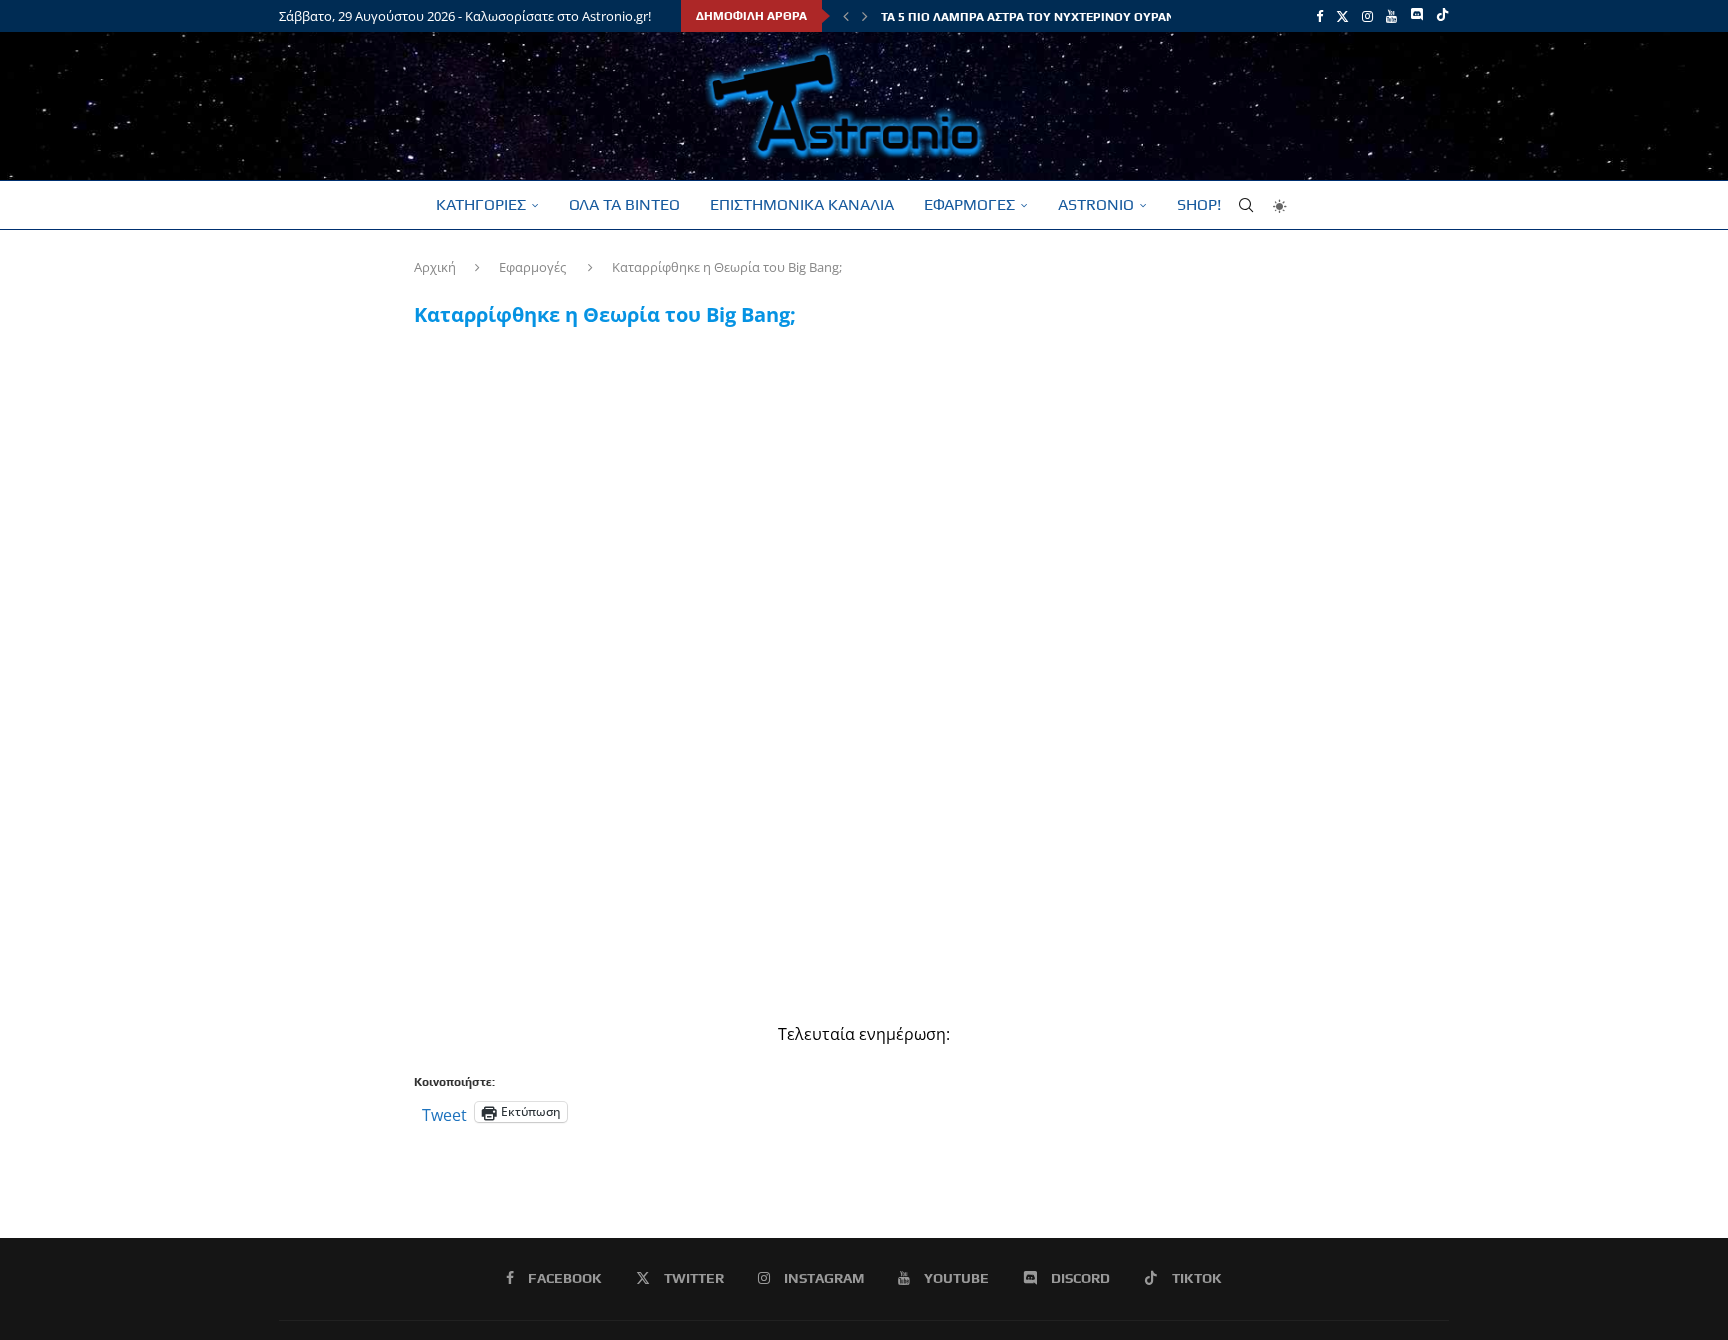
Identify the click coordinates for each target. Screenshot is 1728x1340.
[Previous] (846, 16)
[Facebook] (1319, 16)
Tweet (444, 1112)
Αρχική (435, 267)
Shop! (1199, 204)
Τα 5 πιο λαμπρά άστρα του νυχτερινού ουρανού (1036, 17)
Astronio (1096, 204)
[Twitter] (1342, 16)
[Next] (865, 16)
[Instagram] (1367, 16)
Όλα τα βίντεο (624, 204)
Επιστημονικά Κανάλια (802, 204)
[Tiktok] (1442, 16)
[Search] (1246, 205)
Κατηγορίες (481, 204)
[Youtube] (1391, 16)
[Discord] (1416, 16)
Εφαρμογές (969, 204)
